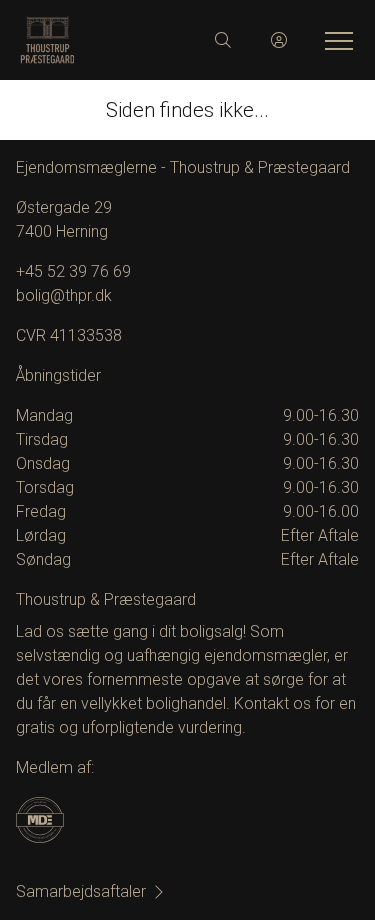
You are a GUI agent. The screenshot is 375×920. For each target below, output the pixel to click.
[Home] (104, 40)
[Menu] (335, 40)
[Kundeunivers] (279, 40)
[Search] (223, 40)
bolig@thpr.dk (64, 295)
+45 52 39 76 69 (73, 271)
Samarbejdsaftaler (81, 891)
